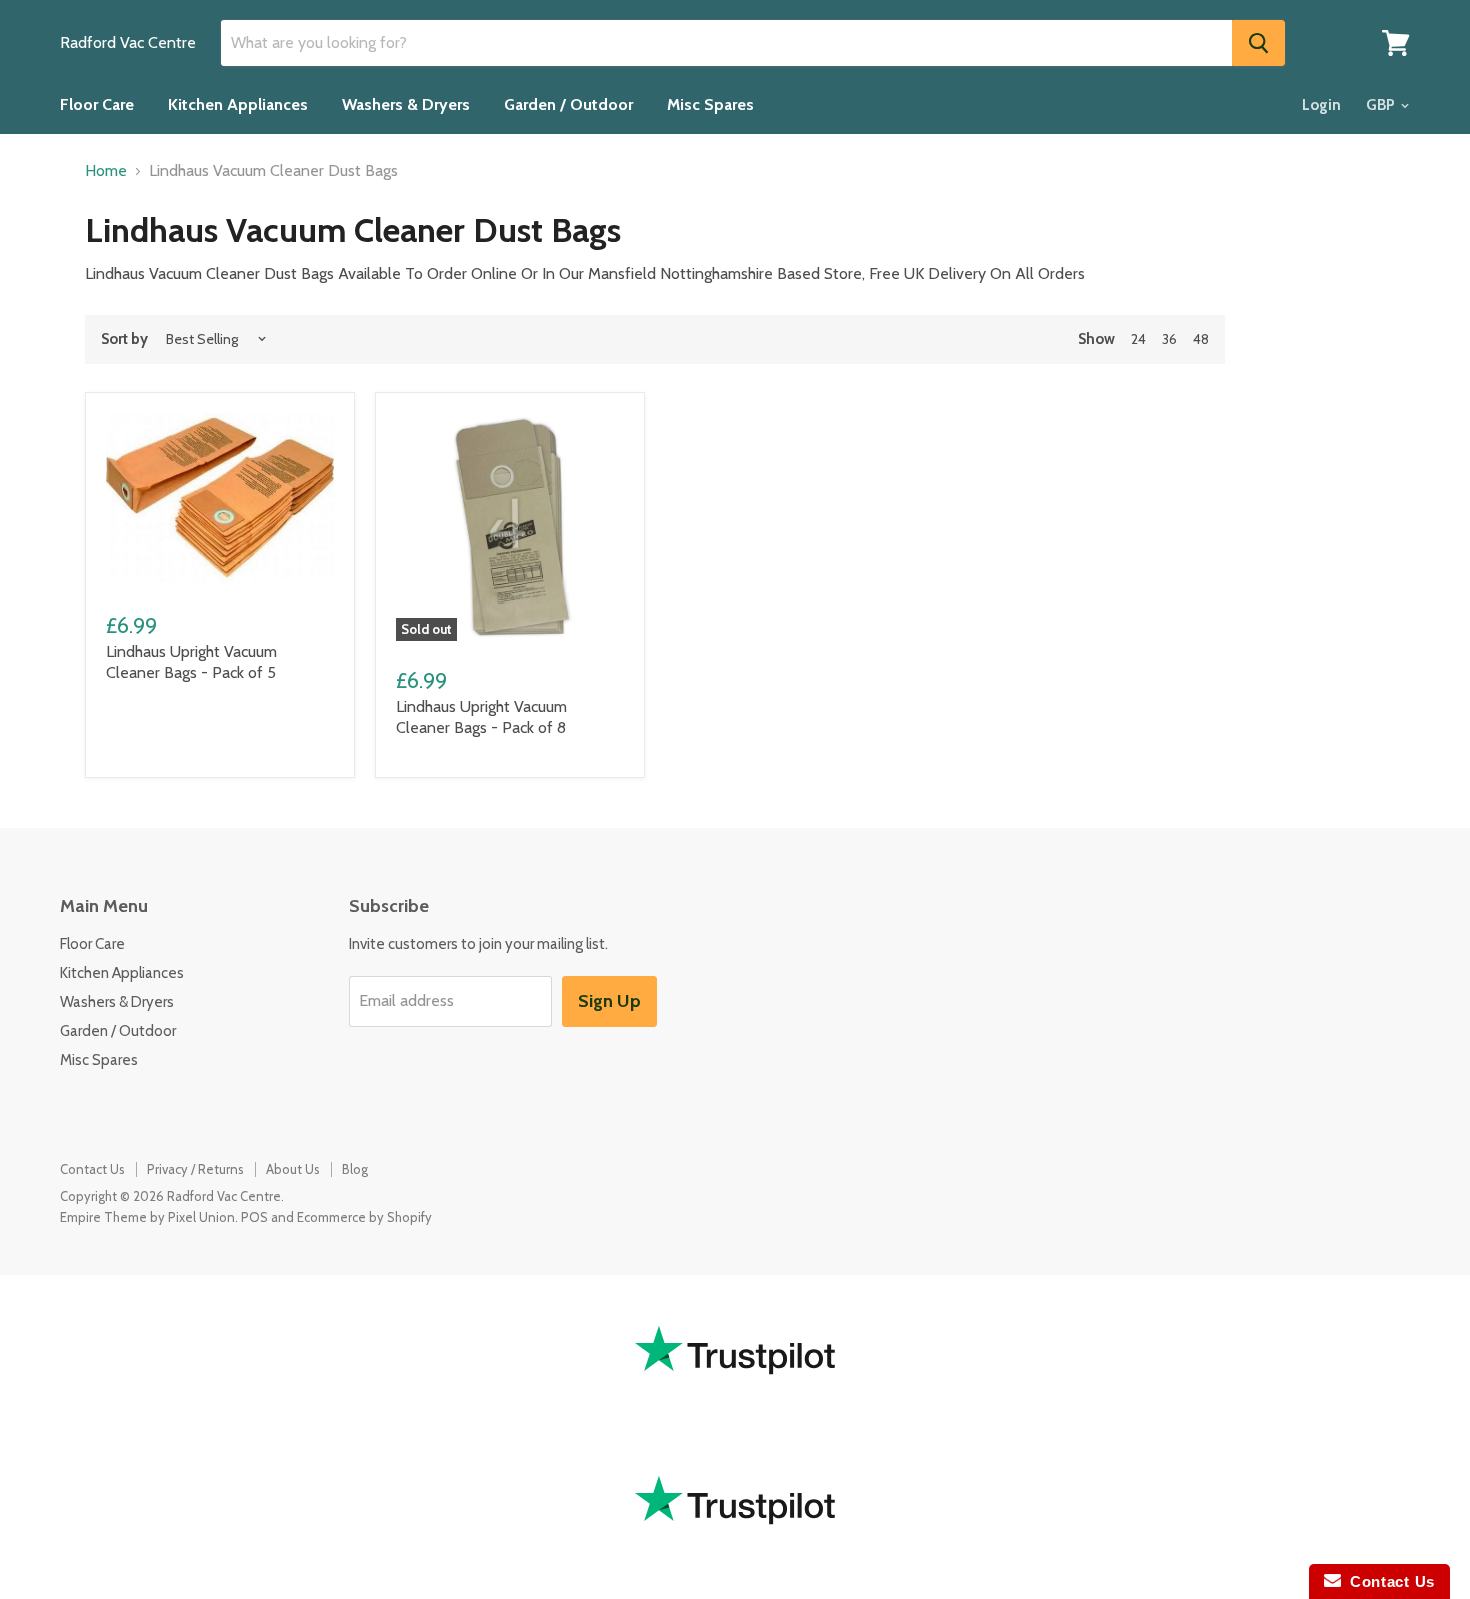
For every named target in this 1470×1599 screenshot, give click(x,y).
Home (106, 171)
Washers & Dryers (406, 104)
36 (1169, 339)
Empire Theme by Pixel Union (147, 1217)
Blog (355, 1169)
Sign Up (609, 1001)
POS (254, 1217)
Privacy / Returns (195, 1169)
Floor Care (97, 104)
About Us (293, 1169)
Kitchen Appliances (238, 104)
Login (1321, 105)
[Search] (1258, 43)
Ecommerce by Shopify (364, 1217)
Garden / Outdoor (568, 104)
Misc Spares (710, 104)
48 (1201, 339)
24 (1138, 339)
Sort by (124, 339)
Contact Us (92, 1169)
